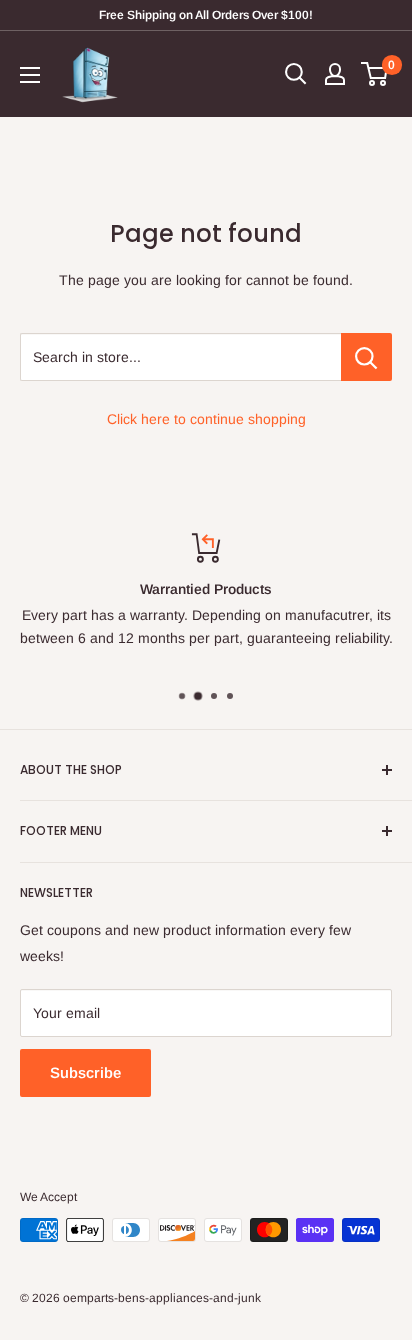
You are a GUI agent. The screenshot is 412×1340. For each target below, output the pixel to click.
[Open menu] (30, 75)
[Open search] (296, 74)
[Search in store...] (366, 357)
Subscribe (85, 1072)
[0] (375, 74)
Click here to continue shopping (206, 419)
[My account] (335, 74)
